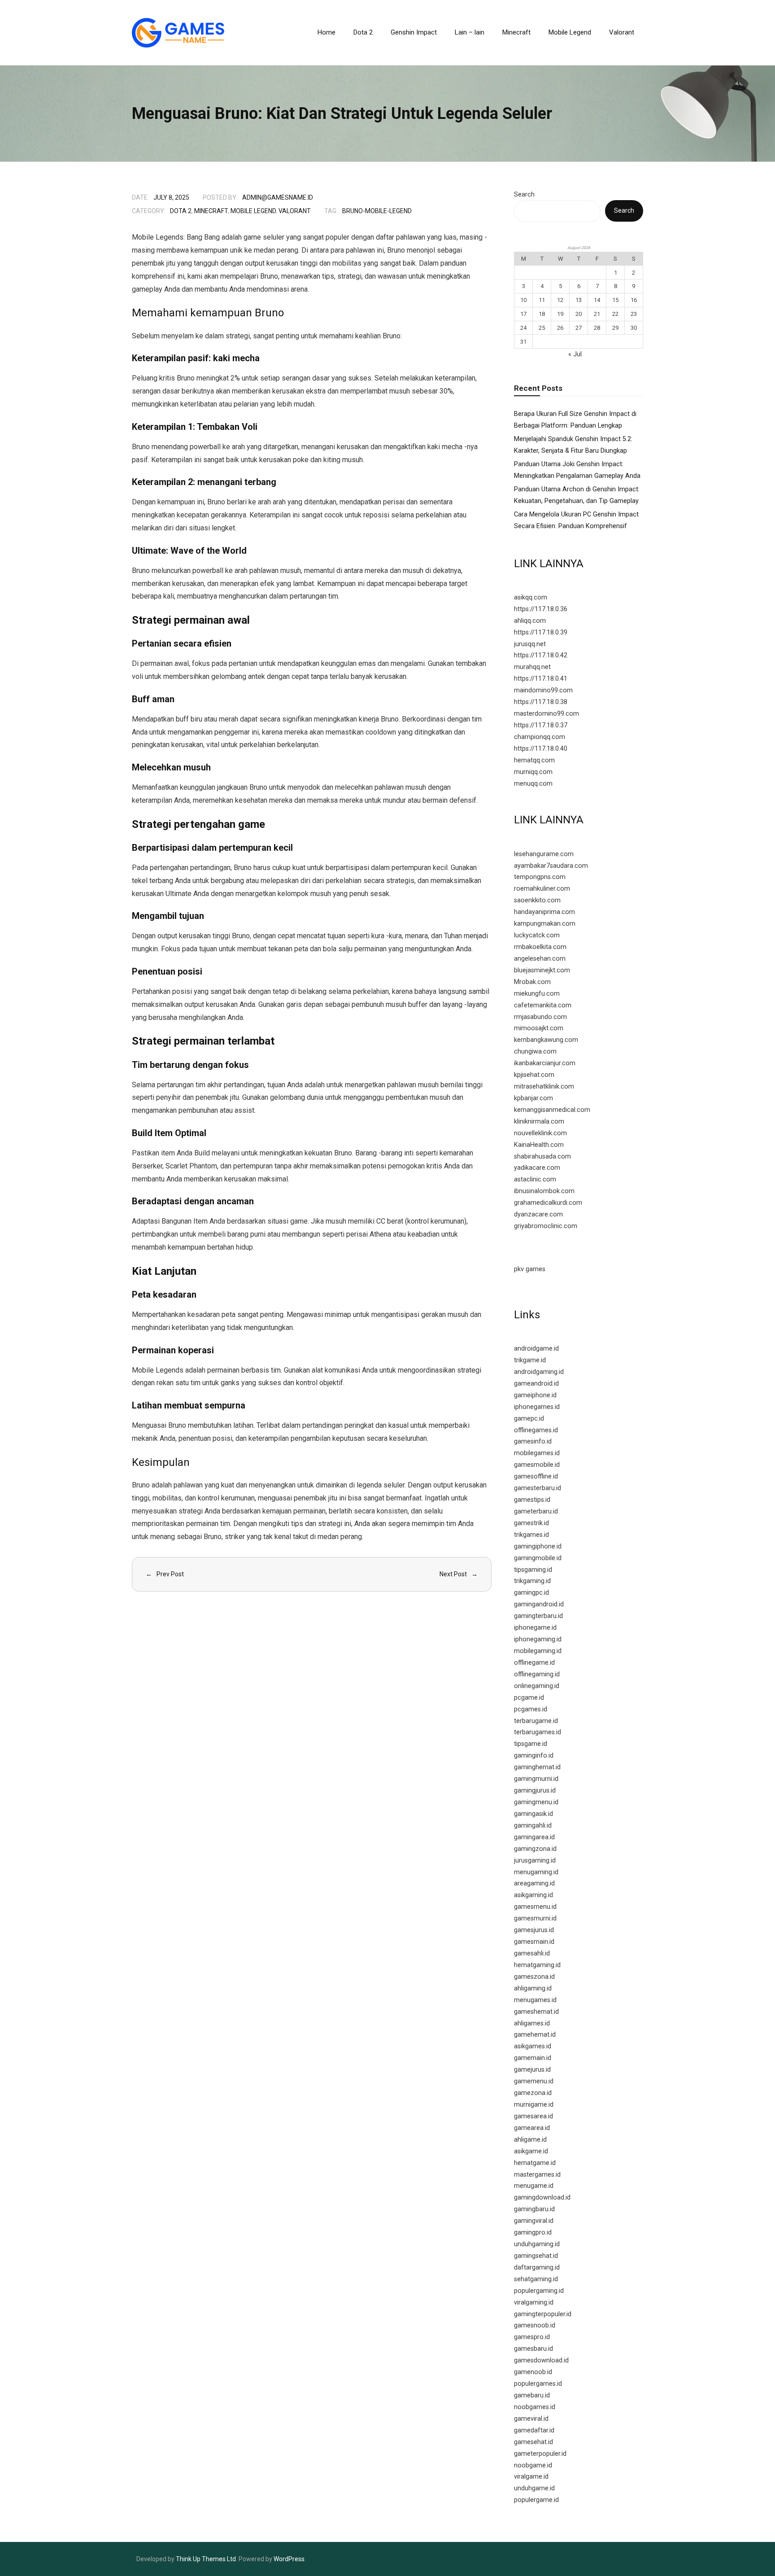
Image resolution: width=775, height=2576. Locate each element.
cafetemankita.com (543, 1005)
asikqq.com (531, 597)
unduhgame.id (534, 2488)
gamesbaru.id (533, 2349)
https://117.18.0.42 (541, 655)
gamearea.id (532, 2128)
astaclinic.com (535, 1179)
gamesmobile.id (537, 1465)
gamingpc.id (531, 1593)
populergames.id (538, 2384)
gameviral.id (531, 2419)
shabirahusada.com (542, 1157)
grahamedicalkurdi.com (548, 1203)
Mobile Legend (253, 211)
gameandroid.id (536, 1384)
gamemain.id (533, 2058)
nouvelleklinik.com (540, 1133)
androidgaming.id (539, 1372)
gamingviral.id (534, 2221)
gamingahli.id (533, 1826)
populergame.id (536, 2500)
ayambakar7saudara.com (551, 866)
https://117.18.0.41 (541, 679)
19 (560, 314)
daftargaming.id (537, 2268)
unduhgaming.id (537, 2244)
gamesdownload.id (541, 2360)
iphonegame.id (535, 1628)
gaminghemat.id (537, 1767)
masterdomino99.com (546, 714)
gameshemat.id (536, 2012)
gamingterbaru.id (538, 1616)
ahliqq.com (530, 621)
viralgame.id (531, 2477)
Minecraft (211, 211)
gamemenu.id (534, 2081)
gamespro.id (532, 2337)
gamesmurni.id (535, 1918)
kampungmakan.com (545, 924)
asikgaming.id (533, 1895)
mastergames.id (537, 2175)
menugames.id (535, 2000)
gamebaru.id (532, 2395)
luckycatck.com (537, 935)
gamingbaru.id (534, 2209)
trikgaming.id (532, 1581)
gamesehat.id (533, 2442)
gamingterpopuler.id (543, 2314)
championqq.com (540, 737)
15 (615, 300)
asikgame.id (531, 2151)
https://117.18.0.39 (541, 632)
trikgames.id (531, 1535)
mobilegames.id (537, 1453)
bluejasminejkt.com (542, 970)
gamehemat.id (535, 2035)
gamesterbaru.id (538, 1488)
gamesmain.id (534, 1942)
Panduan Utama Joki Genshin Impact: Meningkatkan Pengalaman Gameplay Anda (577, 470)
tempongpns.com (540, 877)
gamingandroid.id (539, 1604)
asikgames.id (533, 2046)
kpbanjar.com (533, 1098)
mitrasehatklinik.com (544, 1087)
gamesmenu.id (535, 1907)
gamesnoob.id (535, 2325)
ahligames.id (532, 2023)
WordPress (289, 2559)
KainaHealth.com (539, 1145)
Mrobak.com (532, 982)
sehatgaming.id (536, 2279)
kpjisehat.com (534, 1075)
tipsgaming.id (533, 1570)
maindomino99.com (543, 690)
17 (523, 314)
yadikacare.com (537, 1168)
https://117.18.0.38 (541, 702)
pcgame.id (529, 1698)
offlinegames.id (536, 1430)
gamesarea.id (533, 2116)
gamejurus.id (532, 2070)
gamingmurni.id (536, 1779)
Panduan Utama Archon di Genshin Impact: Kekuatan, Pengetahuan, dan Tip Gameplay (577, 495)
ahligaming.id (533, 1988)
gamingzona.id (535, 1849)
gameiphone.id (535, 1395)
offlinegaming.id (537, 1674)
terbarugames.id (538, 1732)
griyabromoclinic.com (546, 1226)
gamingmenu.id (536, 1802)
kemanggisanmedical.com (552, 1110)
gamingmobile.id (538, 1558)
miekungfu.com (537, 994)
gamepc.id (529, 1419)
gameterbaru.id (536, 1511)
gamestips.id (532, 1500)
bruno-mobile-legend (377, 211)
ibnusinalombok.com (544, 1191)
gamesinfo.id (533, 1441)
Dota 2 (181, 211)
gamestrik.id (531, 1523)
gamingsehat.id (536, 2256)
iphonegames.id (537, 1407)
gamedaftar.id (534, 2430)
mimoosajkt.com (539, 1028)
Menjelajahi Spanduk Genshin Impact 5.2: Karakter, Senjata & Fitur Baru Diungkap (573, 445)
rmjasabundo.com (540, 1017)
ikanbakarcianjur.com (545, 1063)
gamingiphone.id (538, 1546)
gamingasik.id (533, 1814)
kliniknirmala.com (539, 1122)
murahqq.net (532, 667)
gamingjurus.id (535, 1791)
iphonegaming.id (538, 1639)
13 (579, 300)
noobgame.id (533, 2465)
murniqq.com (533, 772)
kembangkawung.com (546, 1040)
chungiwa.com (535, 1052)
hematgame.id (535, 2163)
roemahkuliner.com (542, 889)
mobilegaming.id (538, 1651)
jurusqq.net (530, 644)
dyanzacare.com (538, 1214)
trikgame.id (530, 1360)
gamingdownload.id (542, 2198)
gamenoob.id (533, 2372)
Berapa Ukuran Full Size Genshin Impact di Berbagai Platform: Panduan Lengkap (575, 420)
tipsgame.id (531, 1744)
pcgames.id (531, 1709)
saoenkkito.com (537, 900)
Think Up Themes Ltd (206, 2559)
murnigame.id (534, 2105)
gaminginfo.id (534, 1756)
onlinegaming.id (537, 1686)
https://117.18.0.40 (541, 749)
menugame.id (534, 2186)
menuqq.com (533, 784)
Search (524, 195)
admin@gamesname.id (278, 197)
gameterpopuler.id (540, 2454)
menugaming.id (536, 1872)
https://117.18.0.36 (541, 609)
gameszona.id (534, 1977)
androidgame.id (536, 1349)
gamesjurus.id (534, 1930)
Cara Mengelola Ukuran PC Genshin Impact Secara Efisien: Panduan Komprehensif (576, 520)
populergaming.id (539, 2291)
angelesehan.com (540, 959)
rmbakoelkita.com (540, 947)
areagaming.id (534, 1883)
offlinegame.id (534, 1663)
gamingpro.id (533, 2233)
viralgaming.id (534, 2303)
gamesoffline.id (536, 1476)
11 (542, 300)
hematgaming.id (537, 1965)
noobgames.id (535, 2407)
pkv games (530, 1269)
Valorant (295, 211)
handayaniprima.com (544, 912)
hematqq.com (534, 760)
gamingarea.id (534, 1837)
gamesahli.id (532, 1953)
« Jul (575, 354)
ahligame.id (530, 2140)
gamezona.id (533, 2093)
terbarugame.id (536, 1721)
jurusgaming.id (535, 1861)
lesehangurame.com (544, 854)
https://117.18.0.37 (541, 725)
